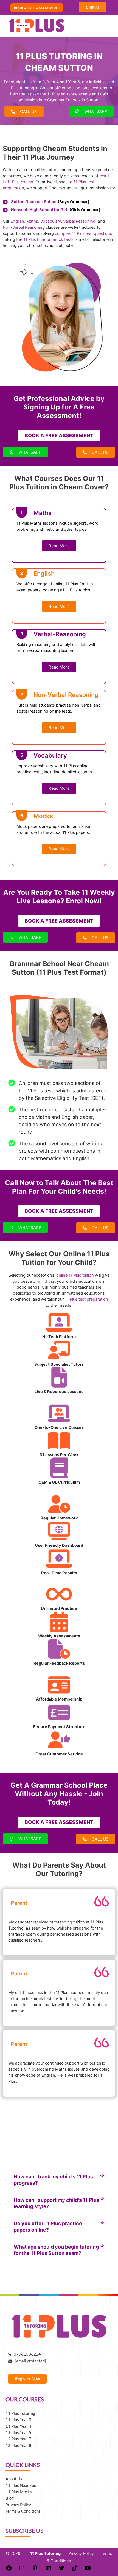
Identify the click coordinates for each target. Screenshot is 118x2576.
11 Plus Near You (21, 2485)
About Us (14, 2479)
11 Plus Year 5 (18, 2433)
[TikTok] (75, 2570)
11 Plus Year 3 (18, 2420)
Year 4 (53, 82)
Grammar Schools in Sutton (73, 100)
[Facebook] (9, 2570)
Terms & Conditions (23, 2511)
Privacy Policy (18, 2505)
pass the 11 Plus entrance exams (60, 94)
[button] (59, 2180)
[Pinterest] (35, 2570)
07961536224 (26, 2354)
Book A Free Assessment (36, 8)
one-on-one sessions (87, 88)
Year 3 (39, 82)
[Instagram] (22, 2570)
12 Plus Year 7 (18, 2439)
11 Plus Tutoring (20, 2413)
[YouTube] (88, 2570)
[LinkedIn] (48, 2570)
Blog (10, 2498)
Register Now (27, 2379)
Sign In (92, 7)
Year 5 (74, 82)
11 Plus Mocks (19, 2492)
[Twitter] (61, 2570)
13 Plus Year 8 (18, 2446)
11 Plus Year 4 (18, 2426)
